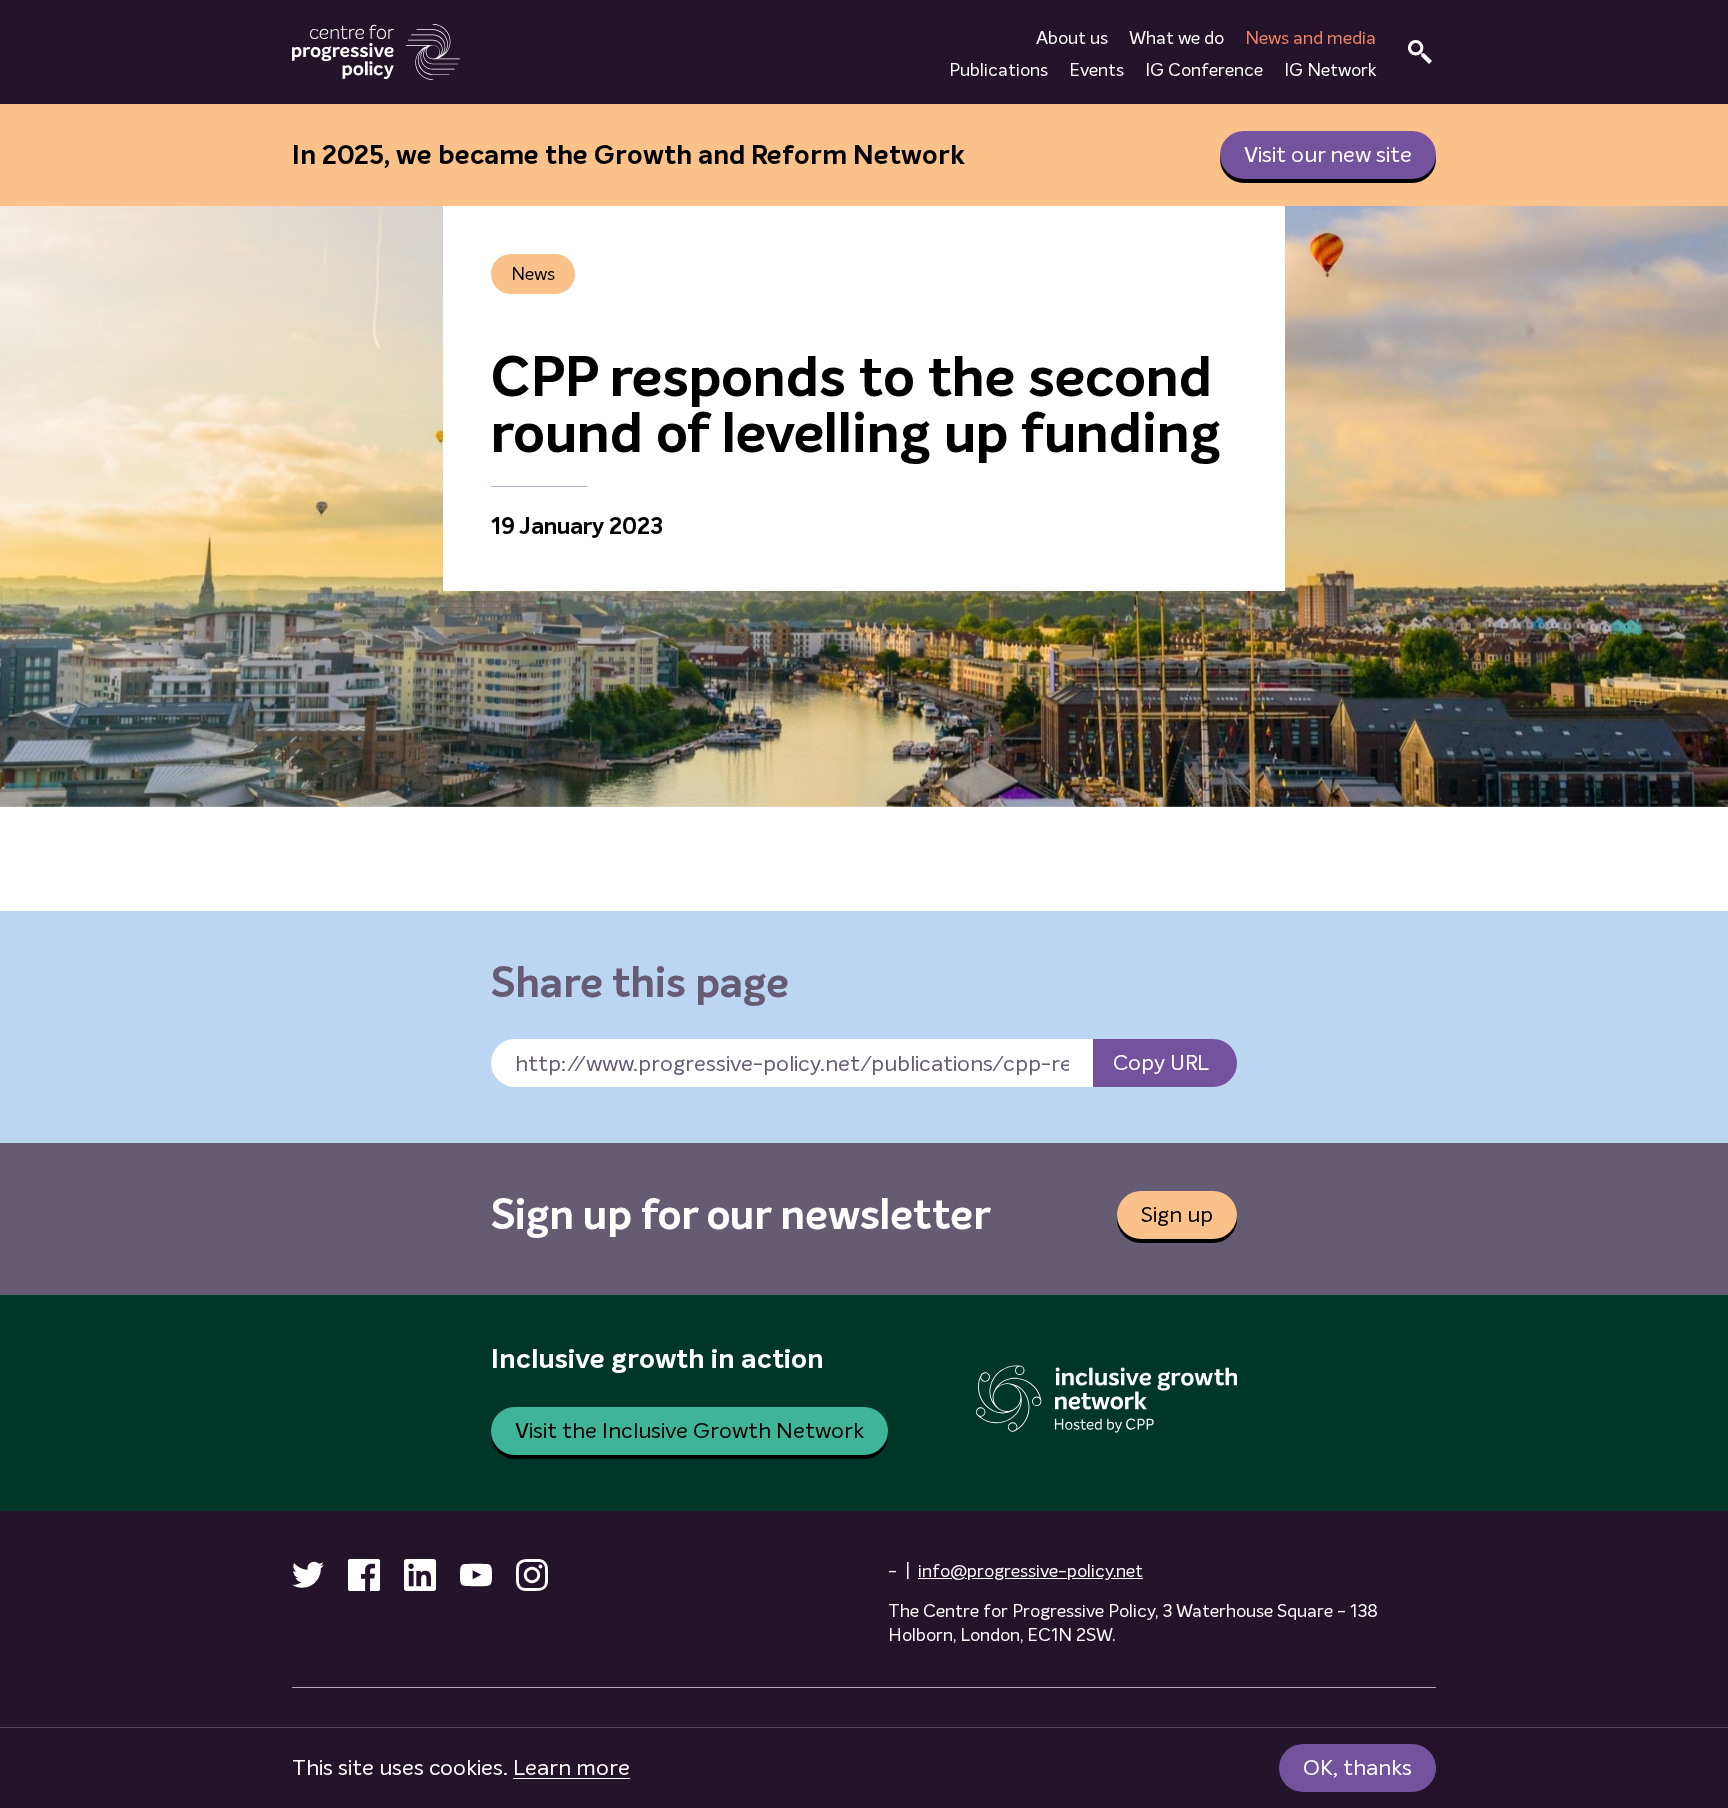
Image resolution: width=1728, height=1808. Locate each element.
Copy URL (1161, 1062)
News (533, 274)
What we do (1176, 38)
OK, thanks (1357, 1767)
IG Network (1330, 70)
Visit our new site (1328, 154)
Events (1096, 70)
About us (1072, 38)
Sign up (1177, 1214)
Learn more (571, 1767)
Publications (998, 70)
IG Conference (1204, 70)
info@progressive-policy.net (1030, 1571)
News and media (1310, 38)
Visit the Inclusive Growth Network (689, 1430)
